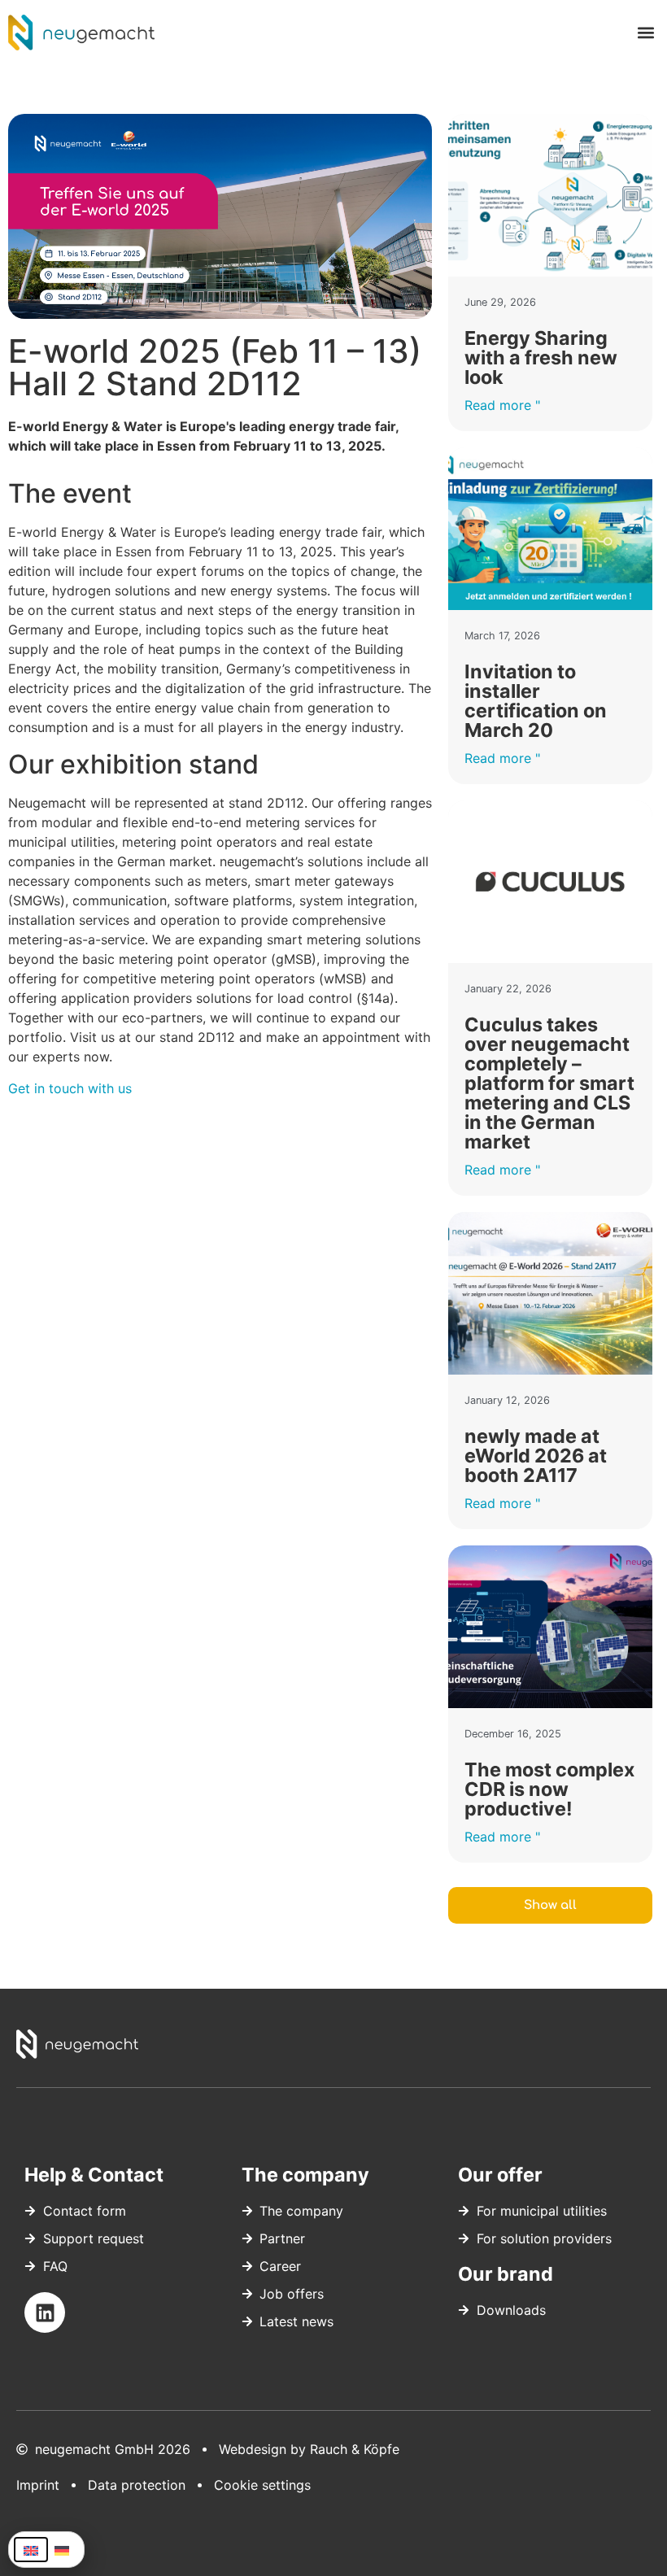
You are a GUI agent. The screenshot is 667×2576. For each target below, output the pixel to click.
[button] (645, 33)
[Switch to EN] (31, 2550)
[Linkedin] (45, 2312)
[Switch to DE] (62, 2550)
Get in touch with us (70, 1088)
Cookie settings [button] (262, 2485)
